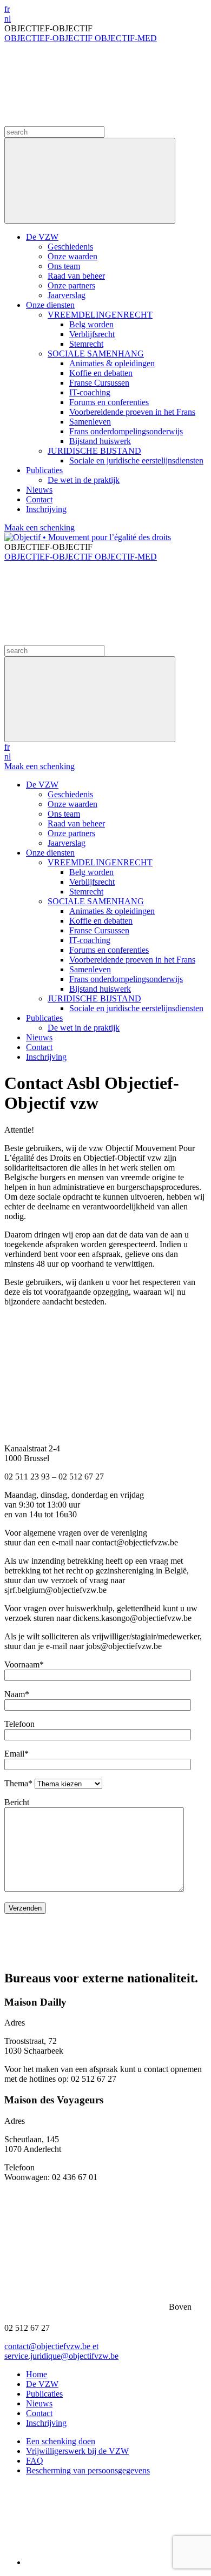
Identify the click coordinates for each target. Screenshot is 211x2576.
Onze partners (71, 285)
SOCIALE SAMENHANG (96, 354)
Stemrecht (86, 344)
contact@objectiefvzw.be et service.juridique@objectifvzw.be (61, 2351)
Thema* (19, 1783)
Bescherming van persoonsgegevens (88, 2470)
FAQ (35, 2461)
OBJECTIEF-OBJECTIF (50, 38)
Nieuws (39, 490)
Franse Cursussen (99, 383)
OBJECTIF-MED (126, 38)
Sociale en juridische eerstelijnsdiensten (136, 460)
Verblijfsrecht (92, 334)
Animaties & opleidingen (112, 363)
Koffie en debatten (101, 373)
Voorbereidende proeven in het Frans (132, 412)
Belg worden (91, 324)
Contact (39, 499)
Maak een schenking (39, 527)
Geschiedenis (70, 247)
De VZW (42, 237)
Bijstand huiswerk (100, 441)
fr (7, 9)
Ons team (64, 266)
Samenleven (90, 422)
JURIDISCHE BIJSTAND (94, 451)
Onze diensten (50, 305)
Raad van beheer (76, 276)
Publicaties (44, 470)
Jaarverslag (67, 295)
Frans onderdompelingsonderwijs (126, 431)
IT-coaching (90, 392)
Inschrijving (46, 509)
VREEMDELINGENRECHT (100, 315)
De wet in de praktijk (84, 480)
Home (37, 2374)
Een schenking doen (61, 2441)
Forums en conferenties (109, 402)
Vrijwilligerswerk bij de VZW (77, 2451)
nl (8, 19)
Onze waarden (72, 256)
